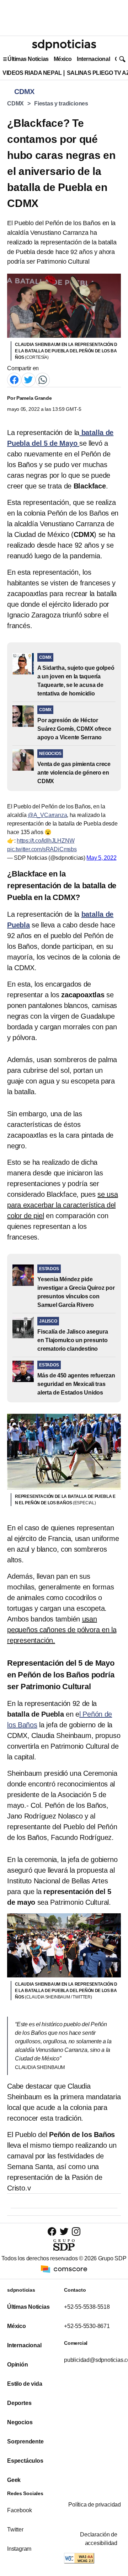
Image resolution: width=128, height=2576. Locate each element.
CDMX (15, 104)
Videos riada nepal (32, 73)
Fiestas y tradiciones (61, 104)
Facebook (19, 2510)
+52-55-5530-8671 (87, 2326)
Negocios (20, 2422)
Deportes (19, 2403)
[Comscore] (64, 2269)
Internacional (93, 59)
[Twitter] (28, 380)
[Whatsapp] (43, 380)
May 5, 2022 (101, 858)
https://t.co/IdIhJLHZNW (46, 841)
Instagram (19, 2549)
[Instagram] (76, 2231)
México (63, 59)
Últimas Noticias (28, 59)
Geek (14, 2480)
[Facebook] (14, 380)
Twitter (15, 2530)
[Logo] (64, 45)
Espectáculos (25, 2461)
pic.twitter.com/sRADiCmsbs (42, 849)
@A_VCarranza (47, 815)
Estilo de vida (25, 2384)
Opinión (18, 2365)
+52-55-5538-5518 (87, 2307)
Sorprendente (25, 2441)
